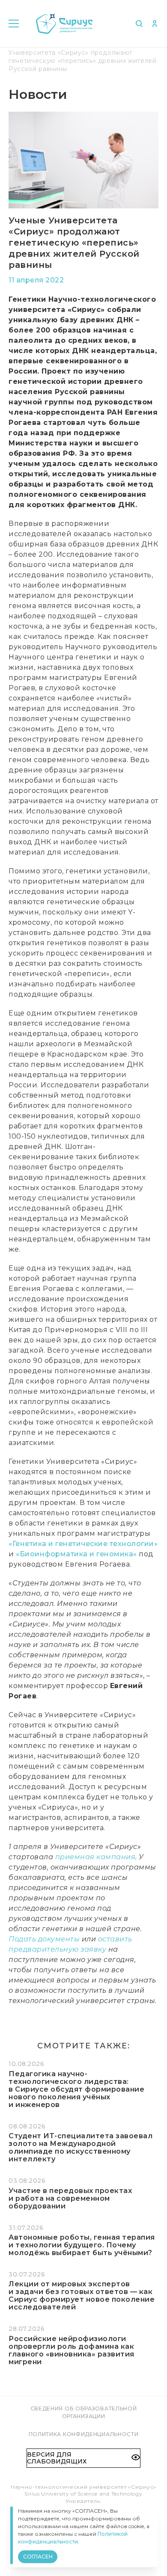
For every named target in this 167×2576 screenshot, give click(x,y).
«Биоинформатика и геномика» (76, 1554)
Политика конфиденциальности (84, 2434)
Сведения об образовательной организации (84, 2412)
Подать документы (44, 1939)
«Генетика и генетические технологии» (83, 1544)
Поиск (139, 24)
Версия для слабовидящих (57, 2458)
